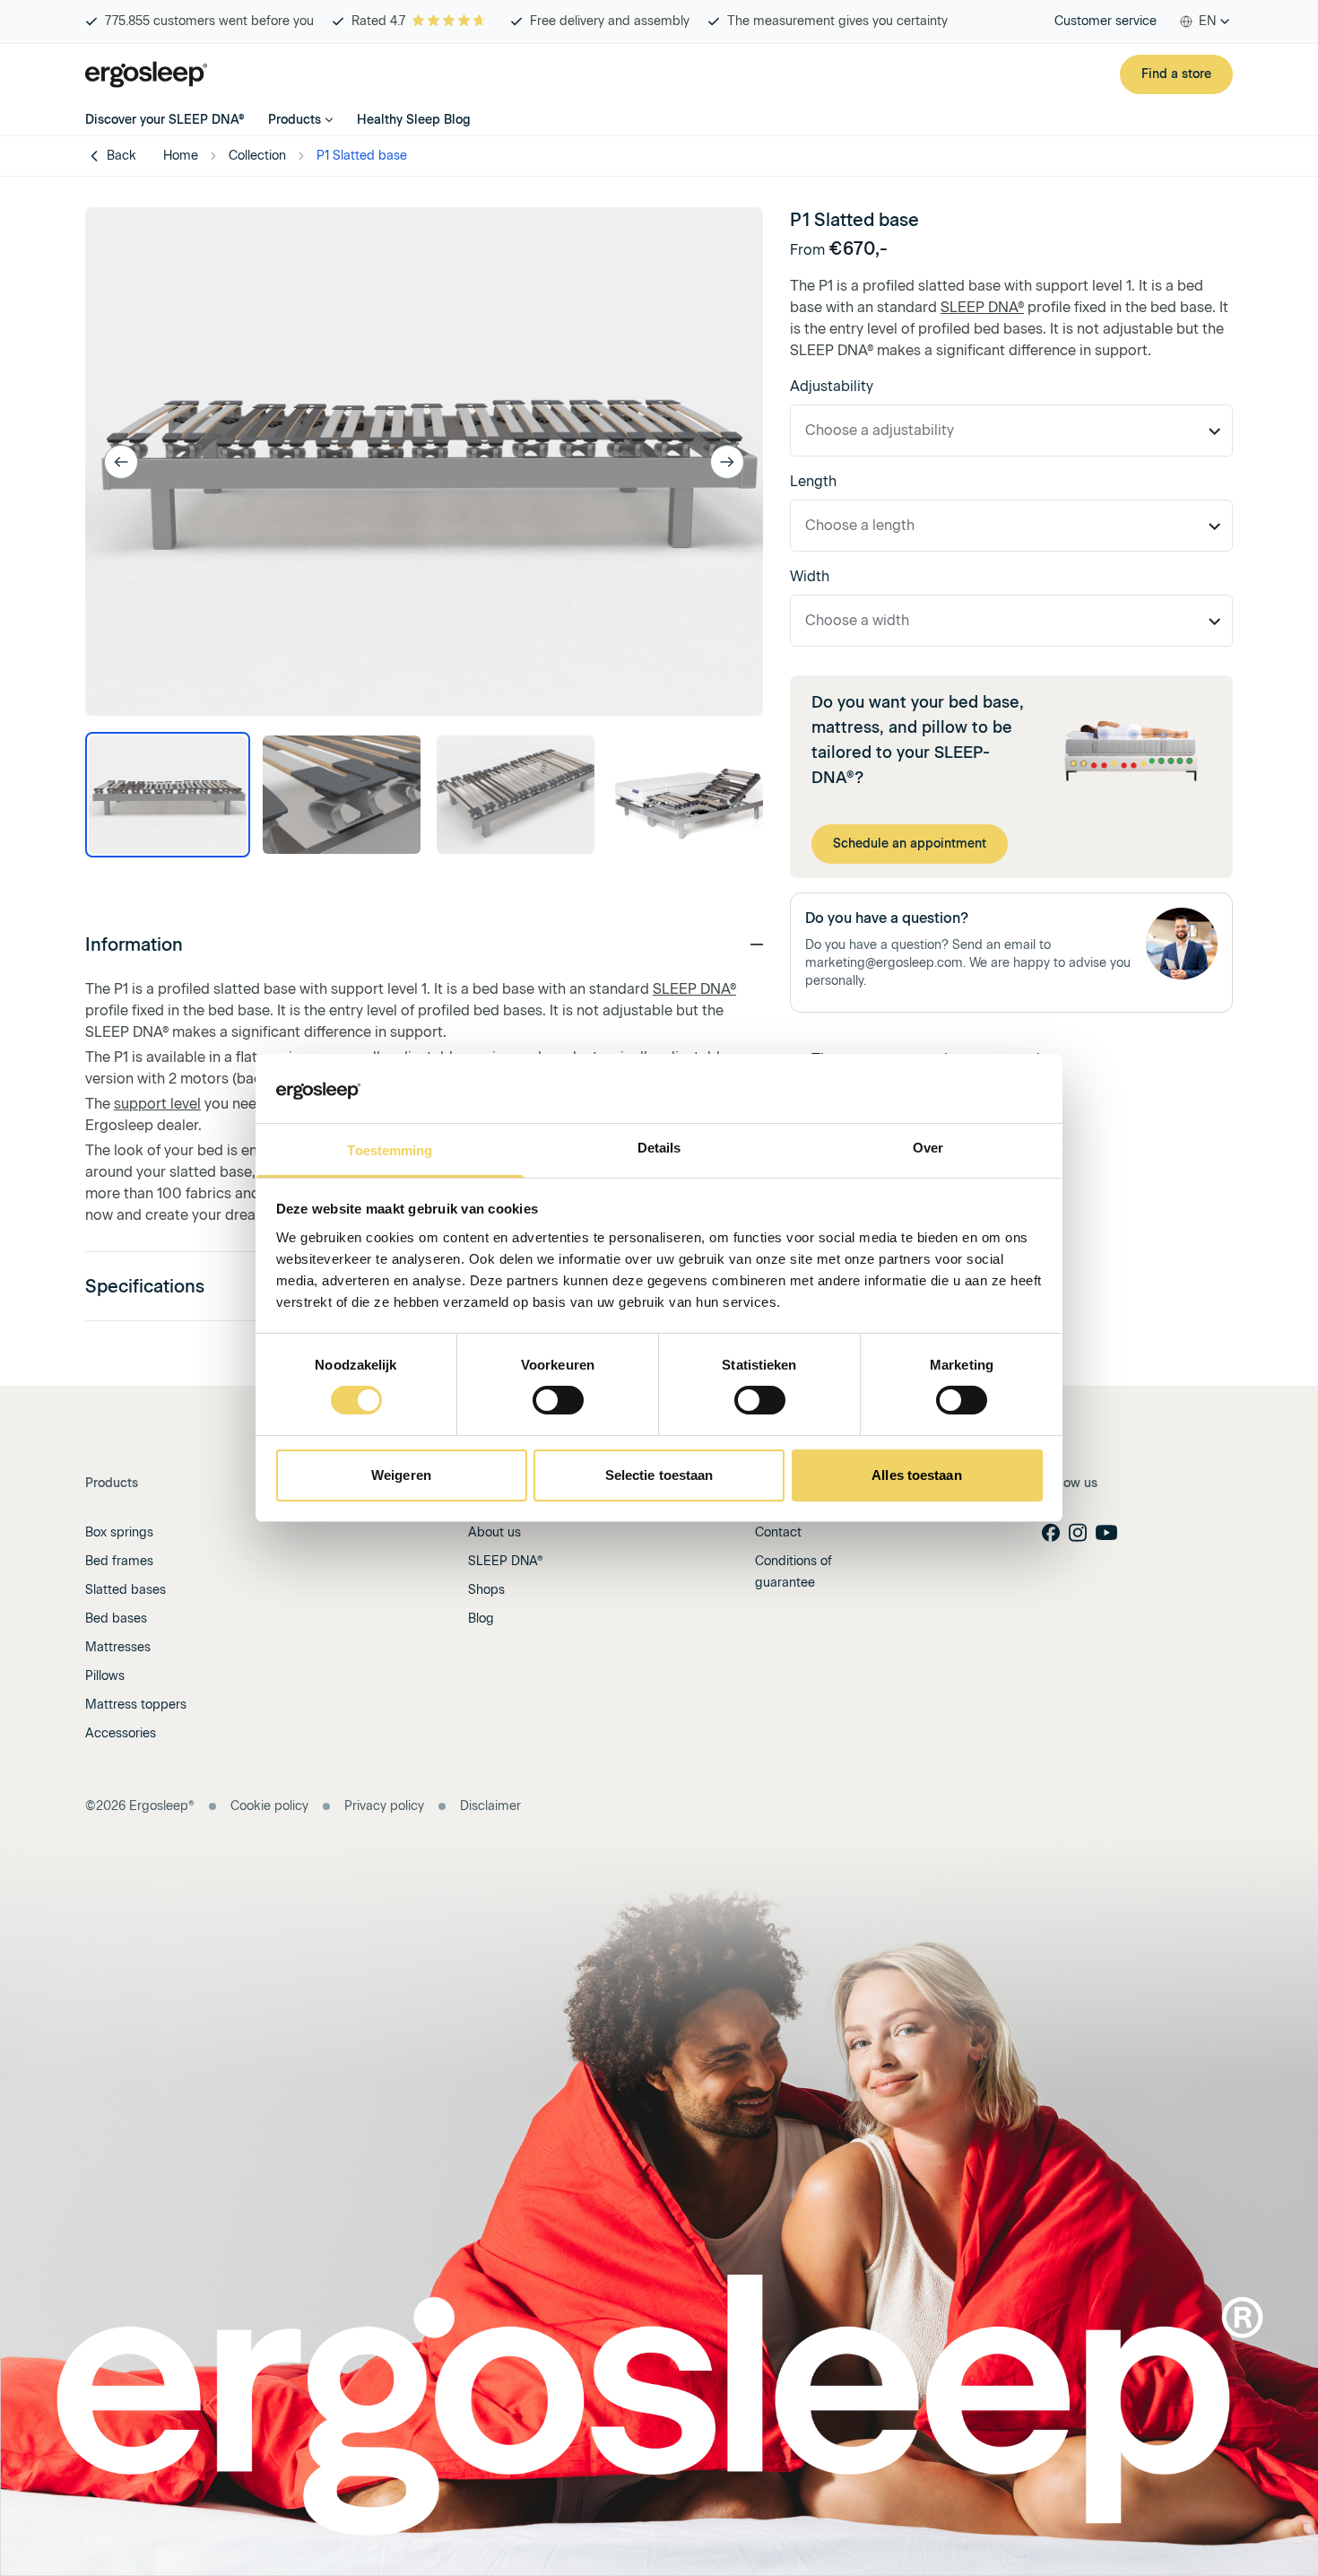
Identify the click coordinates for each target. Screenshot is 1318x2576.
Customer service (1106, 21)
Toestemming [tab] (390, 1150)
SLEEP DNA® (694, 989)
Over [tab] (928, 1148)
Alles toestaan (916, 1475)
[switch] (558, 1400)
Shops (486, 1590)
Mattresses (118, 1647)
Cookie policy (269, 1806)
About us (494, 1532)
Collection (257, 156)
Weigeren (401, 1475)
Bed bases (116, 1619)
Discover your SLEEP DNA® (165, 120)
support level (157, 1104)
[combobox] (1205, 22)
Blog (481, 1619)
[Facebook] (1051, 1532)
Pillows (105, 1676)
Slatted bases (126, 1590)
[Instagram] (1078, 1532)
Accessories (121, 1733)
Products (295, 120)
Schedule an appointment (910, 844)
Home (181, 156)
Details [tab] (659, 1148)
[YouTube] (1106, 1533)
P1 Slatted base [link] (362, 156)
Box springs (119, 1532)
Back (121, 156)
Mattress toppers (136, 1705)
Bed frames (119, 1561)
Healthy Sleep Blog (414, 120)
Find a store (1176, 74)
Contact (778, 1532)
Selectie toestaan (659, 1475)
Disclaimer (490, 1806)
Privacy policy (384, 1806)
